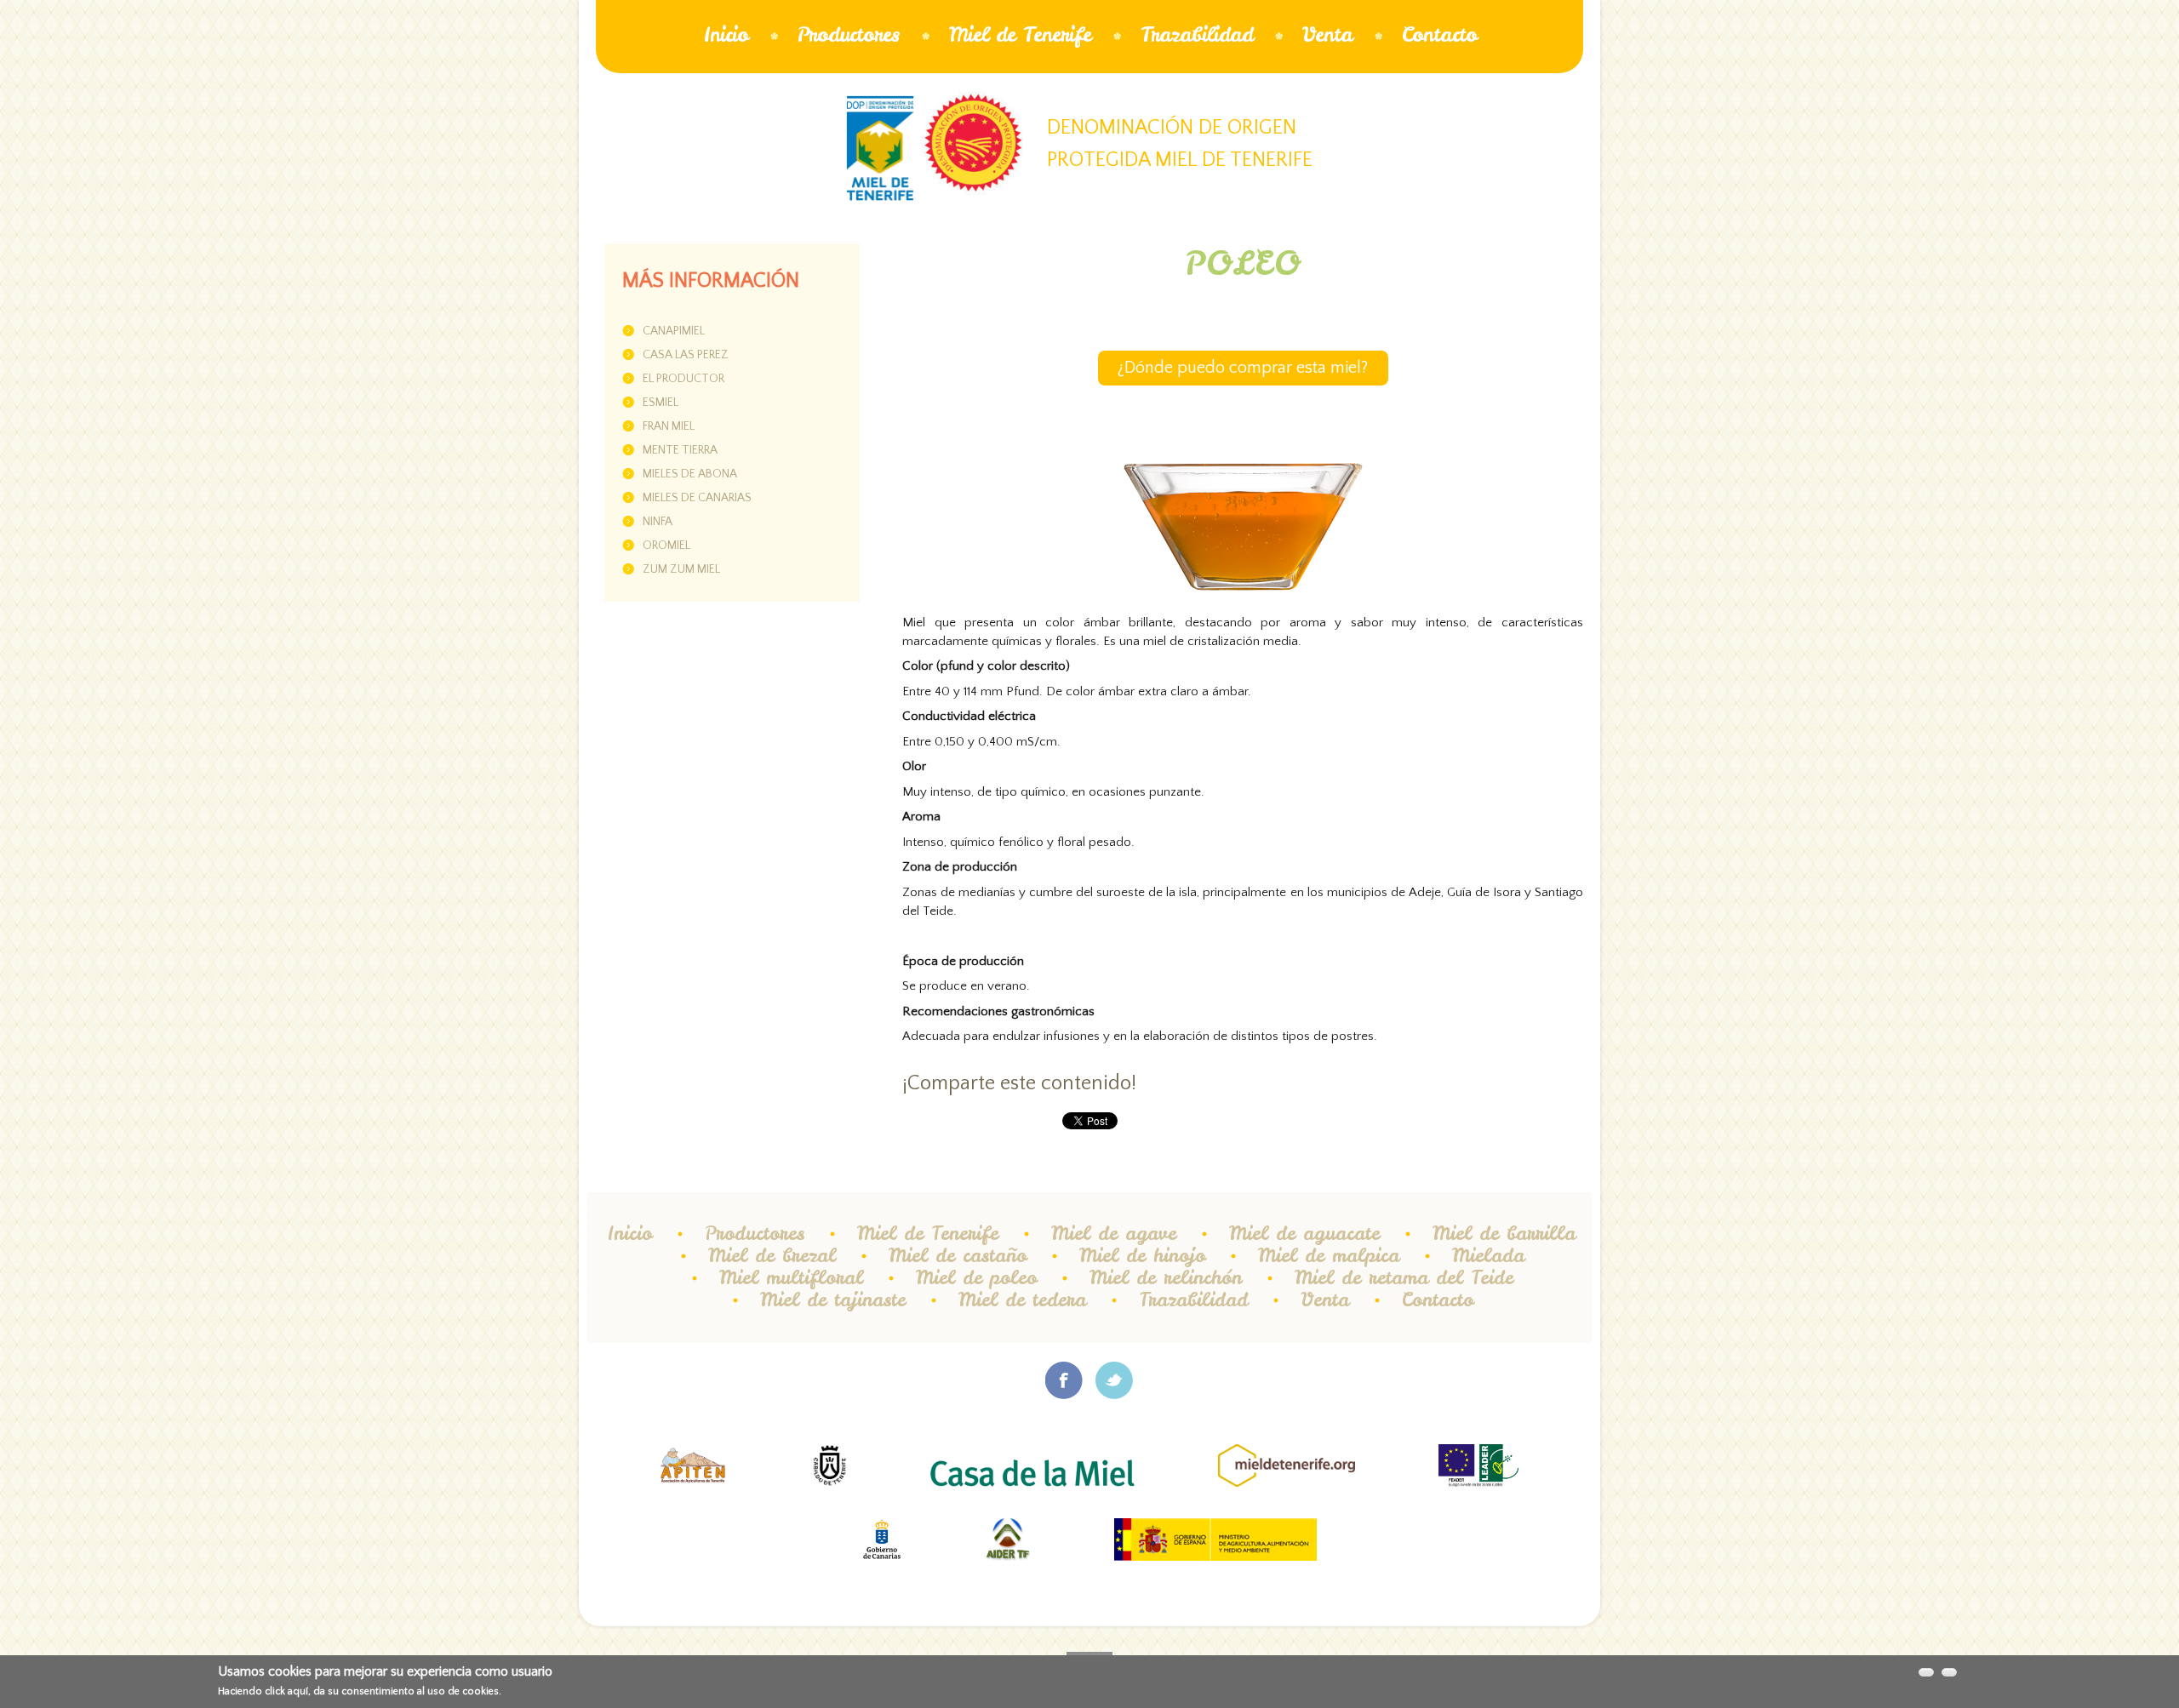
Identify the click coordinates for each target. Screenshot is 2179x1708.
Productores (849, 34)
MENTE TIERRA (680, 450)
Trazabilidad (1197, 34)
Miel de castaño (958, 1255)
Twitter (1115, 1380)
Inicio (726, 34)
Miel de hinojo (1142, 1255)
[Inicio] (880, 149)
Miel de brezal (772, 1255)
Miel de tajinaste (833, 1300)
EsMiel (661, 403)
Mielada (1488, 1255)
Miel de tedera (1022, 1300)
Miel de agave (1114, 1233)
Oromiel (666, 546)
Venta (1327, 34)
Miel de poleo (976, 1277)
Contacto (1439, 34)
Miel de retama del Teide (1404, 1277)
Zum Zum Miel (681, 569)
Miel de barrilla (1504, 1233)
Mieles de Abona (690, 474)
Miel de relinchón (1166, 1277)
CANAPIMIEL (674, 331)
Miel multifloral (791, 1277)
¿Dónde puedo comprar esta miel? (1243, 368)
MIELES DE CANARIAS (697, 498)
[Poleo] (1243, 479)
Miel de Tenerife (1020, 34)
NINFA (658, 522)
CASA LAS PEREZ (686, 355)
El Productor (683, 379)
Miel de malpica (1329, 1255)
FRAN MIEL (669, 426)
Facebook (1064, 1380)
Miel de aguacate (1304, 1233)
